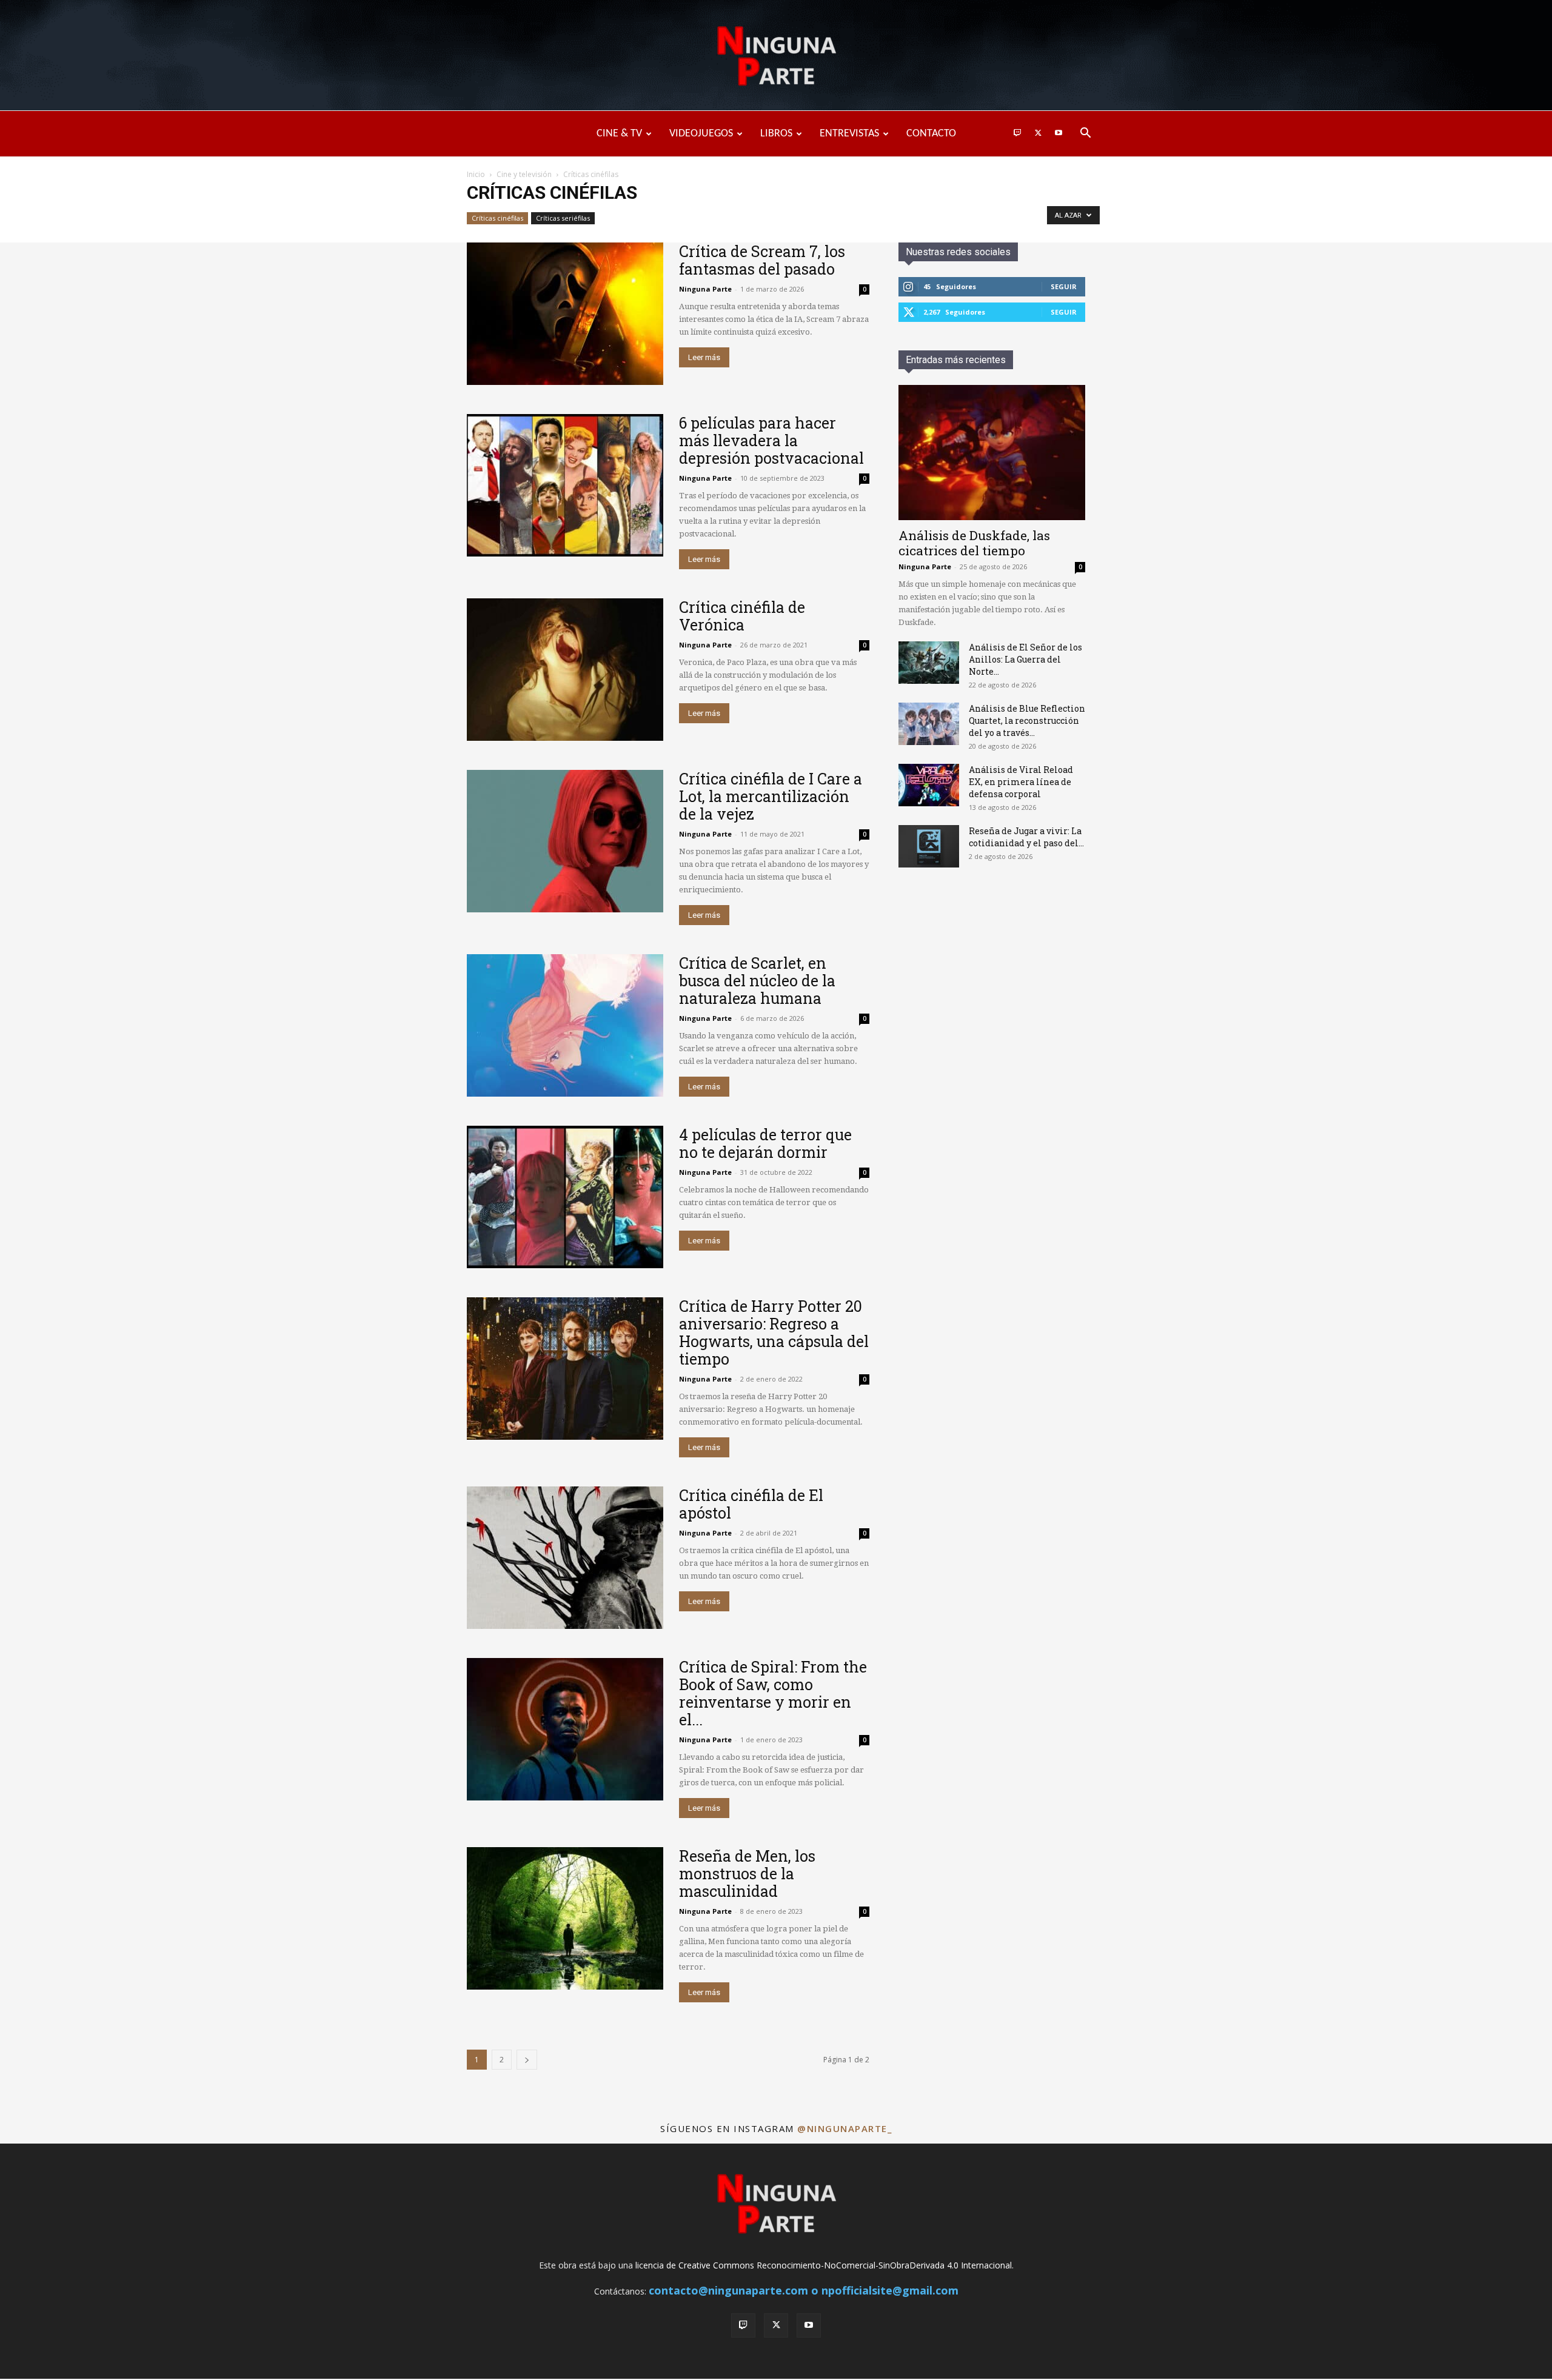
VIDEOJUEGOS (701, 134)
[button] (1085, 134)
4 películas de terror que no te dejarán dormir (765, 1143)
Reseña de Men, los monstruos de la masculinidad (747, 1874)
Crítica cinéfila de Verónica (742, 616)
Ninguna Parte (705, 289)
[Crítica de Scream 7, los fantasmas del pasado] (565, 314)
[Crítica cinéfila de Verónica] (565, 670)
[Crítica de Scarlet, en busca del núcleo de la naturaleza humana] (565, 1025)
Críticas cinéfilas (497, 218)
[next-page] (527, 2060)
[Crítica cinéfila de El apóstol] (565, 1558)
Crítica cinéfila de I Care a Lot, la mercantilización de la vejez (771, 796)
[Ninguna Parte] (776, 56)
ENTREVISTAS (849, 134)
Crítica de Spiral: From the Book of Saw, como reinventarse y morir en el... (773, 1693)
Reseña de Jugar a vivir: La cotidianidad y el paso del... (1026, 837)
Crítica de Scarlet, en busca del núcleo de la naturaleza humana (757, 981)
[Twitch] (1017, 134)
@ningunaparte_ (845, 2128)
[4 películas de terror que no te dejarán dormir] (565, 1197)
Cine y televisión (524, 174)
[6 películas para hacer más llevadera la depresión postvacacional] (565, 485)
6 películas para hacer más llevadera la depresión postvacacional (771, 440)
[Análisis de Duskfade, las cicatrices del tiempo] (992, 453)
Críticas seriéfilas (563, 218)
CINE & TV (619, 134)
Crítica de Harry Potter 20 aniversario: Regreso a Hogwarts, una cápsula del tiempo (774, 1332)
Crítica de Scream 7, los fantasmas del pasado (762, 260)
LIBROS (776, 134)
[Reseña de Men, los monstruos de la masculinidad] (565, 1918)
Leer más (704, 357)
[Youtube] (1059, 134)
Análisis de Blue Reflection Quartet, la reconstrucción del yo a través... (1027, 720)
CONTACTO (931, 134)
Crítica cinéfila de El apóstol (751, 1504)
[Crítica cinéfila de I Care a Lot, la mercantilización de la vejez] (565, 841)
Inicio (476, 174)
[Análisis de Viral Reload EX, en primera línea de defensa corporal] (929, 785)
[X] (1038, 134)
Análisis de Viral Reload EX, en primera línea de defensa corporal (1021, 782)
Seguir (1064, 286)
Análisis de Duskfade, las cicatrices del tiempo (974, 543)
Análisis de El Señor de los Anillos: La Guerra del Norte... (1025, 659)
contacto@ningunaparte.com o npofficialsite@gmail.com (804, 2290)
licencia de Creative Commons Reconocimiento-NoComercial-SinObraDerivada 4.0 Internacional (824, 2265)
